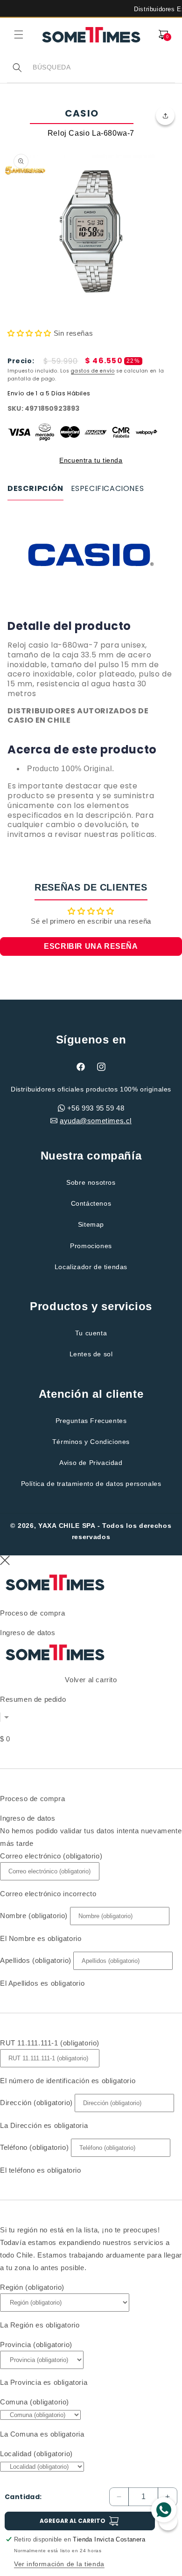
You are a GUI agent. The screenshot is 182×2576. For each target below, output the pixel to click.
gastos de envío (93, 371)
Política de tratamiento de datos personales (91, 1484)
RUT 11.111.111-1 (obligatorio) (50, 2043)
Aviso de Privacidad (91, 1463)
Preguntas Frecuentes (91, 1421)
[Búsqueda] (17, 68)
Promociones (91, 1246)
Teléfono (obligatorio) (34, 2147)
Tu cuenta (91, 1333)
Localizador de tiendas (91, 1267)
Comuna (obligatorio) (35, 2402)
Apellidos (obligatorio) (36, 1960)
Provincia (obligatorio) (36, 2345)
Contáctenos (91, 1203)
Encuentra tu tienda (91, 460)
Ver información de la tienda (59, 2564)
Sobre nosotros (91, 1182)
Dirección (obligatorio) (36, 2103)
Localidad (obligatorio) (36, 2454)
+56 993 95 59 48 (96, 1108)
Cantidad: (23, 2497)
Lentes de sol (91, 1354)
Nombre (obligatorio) (34, 1916)
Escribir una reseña (91, 946)
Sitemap (91, 1224)
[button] (19, 35)
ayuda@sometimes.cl (96, 1121)
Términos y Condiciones (91, 1442)
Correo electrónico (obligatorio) (51, 1856)
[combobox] (104, 67)
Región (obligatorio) (32, 2287)
